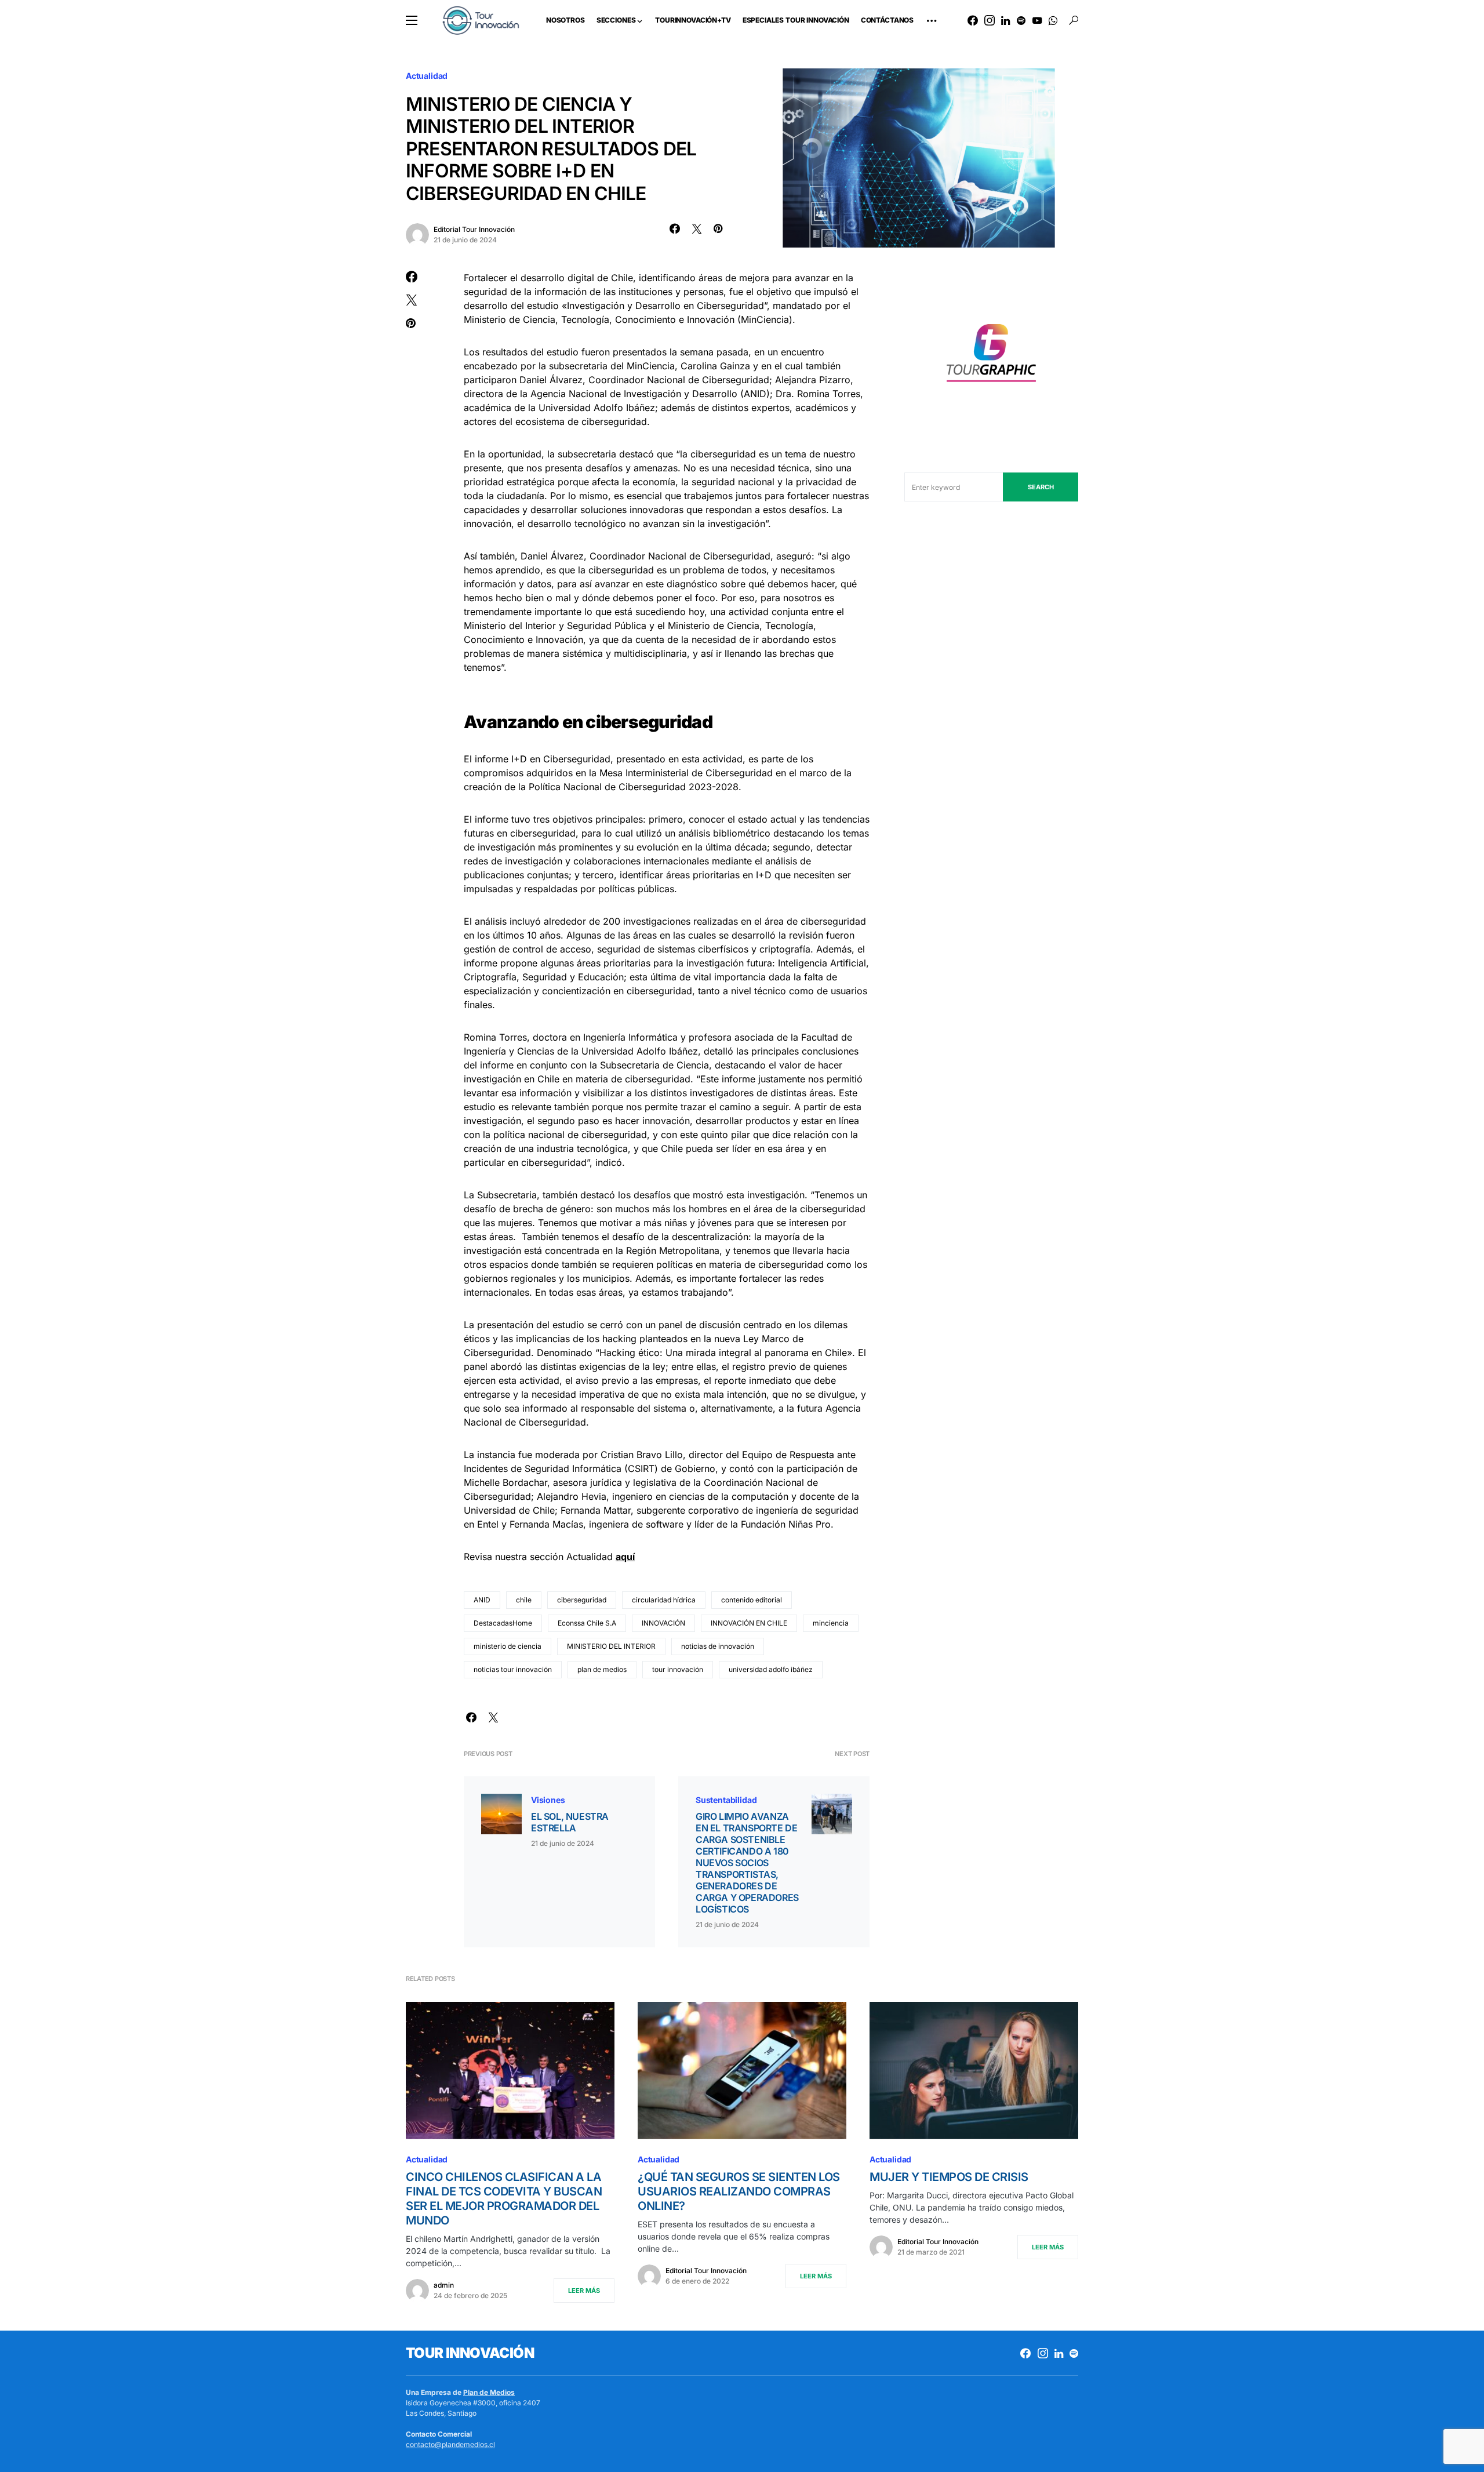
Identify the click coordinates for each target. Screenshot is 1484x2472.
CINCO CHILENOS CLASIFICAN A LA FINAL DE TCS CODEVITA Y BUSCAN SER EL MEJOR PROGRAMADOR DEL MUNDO (504, 2199)
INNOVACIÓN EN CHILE (749, 1623)
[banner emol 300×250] (991, 356)
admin (444, 2285)
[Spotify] (1021, 20)
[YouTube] (1037, 20)
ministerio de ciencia (508, 1646)
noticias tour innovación (513, 1669)
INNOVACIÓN (663, 1623)
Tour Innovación (470, 2353)
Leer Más (584, 2291)
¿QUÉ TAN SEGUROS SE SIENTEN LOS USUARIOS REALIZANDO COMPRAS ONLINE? (739, 2191)
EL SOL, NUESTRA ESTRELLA (570, 1822)
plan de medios (602, 1669)
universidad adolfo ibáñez (771, 1669)
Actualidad (427, 76)
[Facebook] (973, 20)
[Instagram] (990, 20)
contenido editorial (752, 1600)
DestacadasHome (503, 1623)
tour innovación (678, 1669)
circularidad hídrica (664, 1600)
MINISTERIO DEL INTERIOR (611, 1646)
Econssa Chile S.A (587, 1623)
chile (524, 1600)
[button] (412, 20)
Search (1041, 487)
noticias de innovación (718, 1646)
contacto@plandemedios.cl (450, 2444)
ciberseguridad (582, 1600)
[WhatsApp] (1053, 20)
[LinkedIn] (1005, 20)
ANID (482, 1600)
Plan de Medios (489, 2392)
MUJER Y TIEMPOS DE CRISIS (949, 2177)
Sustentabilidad (726, 1800)
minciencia (831, 1623)
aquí (625, 1557)
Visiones (548, 1800)
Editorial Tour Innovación (474, 229)
